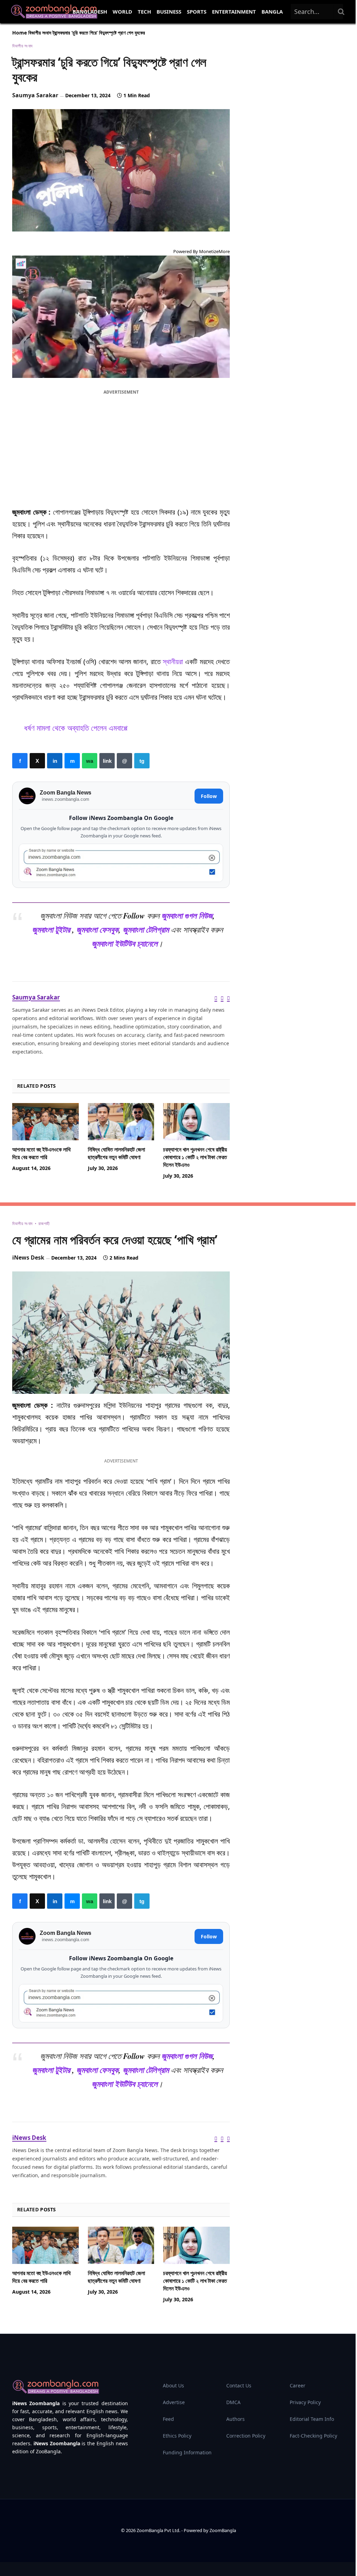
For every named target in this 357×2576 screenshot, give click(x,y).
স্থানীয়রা (173, 662)
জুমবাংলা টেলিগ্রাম (146, 930)
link (107, 761)
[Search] (341, 12)
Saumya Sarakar (35, 95)
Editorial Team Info (312, 2419)
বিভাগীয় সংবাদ (40, 33)
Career (298, 2385)
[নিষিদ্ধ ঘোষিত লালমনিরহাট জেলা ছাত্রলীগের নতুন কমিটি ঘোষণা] (121, 1122)
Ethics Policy (177, 2436)
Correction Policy (246, 2436)
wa (90, 761)
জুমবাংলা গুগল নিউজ (187, 916)
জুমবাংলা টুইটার (51, 930)
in (55, 761)
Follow (209, 796)
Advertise (174, 2402)
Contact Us (239, 2385)
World (122, 12)
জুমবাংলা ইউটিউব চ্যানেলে (125, 944)
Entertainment (234, 12)
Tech (144, 12)
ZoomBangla (223, 2530)
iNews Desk (28, 1257)
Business (169, 12)
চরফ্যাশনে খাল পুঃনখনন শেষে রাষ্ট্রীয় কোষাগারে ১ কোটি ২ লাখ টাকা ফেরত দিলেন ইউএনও (195, 1157)
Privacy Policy (305, 2402)
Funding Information (187, 2452)
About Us (173, 2385)
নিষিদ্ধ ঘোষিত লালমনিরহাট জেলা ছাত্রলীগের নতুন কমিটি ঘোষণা (116, 1153)
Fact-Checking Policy (313, 2436)
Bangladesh (90, 12)
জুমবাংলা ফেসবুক (97, 930)
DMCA (233, 2402)
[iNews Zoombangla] (54, 12)
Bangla (272, 12)
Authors (236, 2419)
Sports (197, 12)
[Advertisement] (121, 447)
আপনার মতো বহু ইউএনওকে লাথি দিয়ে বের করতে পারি (41, 1153)
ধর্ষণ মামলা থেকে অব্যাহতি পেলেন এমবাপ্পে (76, 728)
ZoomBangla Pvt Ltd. (159, 2530)
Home (20, 33)
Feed (168, 2419)
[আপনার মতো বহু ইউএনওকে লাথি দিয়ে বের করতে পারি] (45, 1122)
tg (142, 761)
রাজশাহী (44, 1224)
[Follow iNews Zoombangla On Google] (121, 863)
